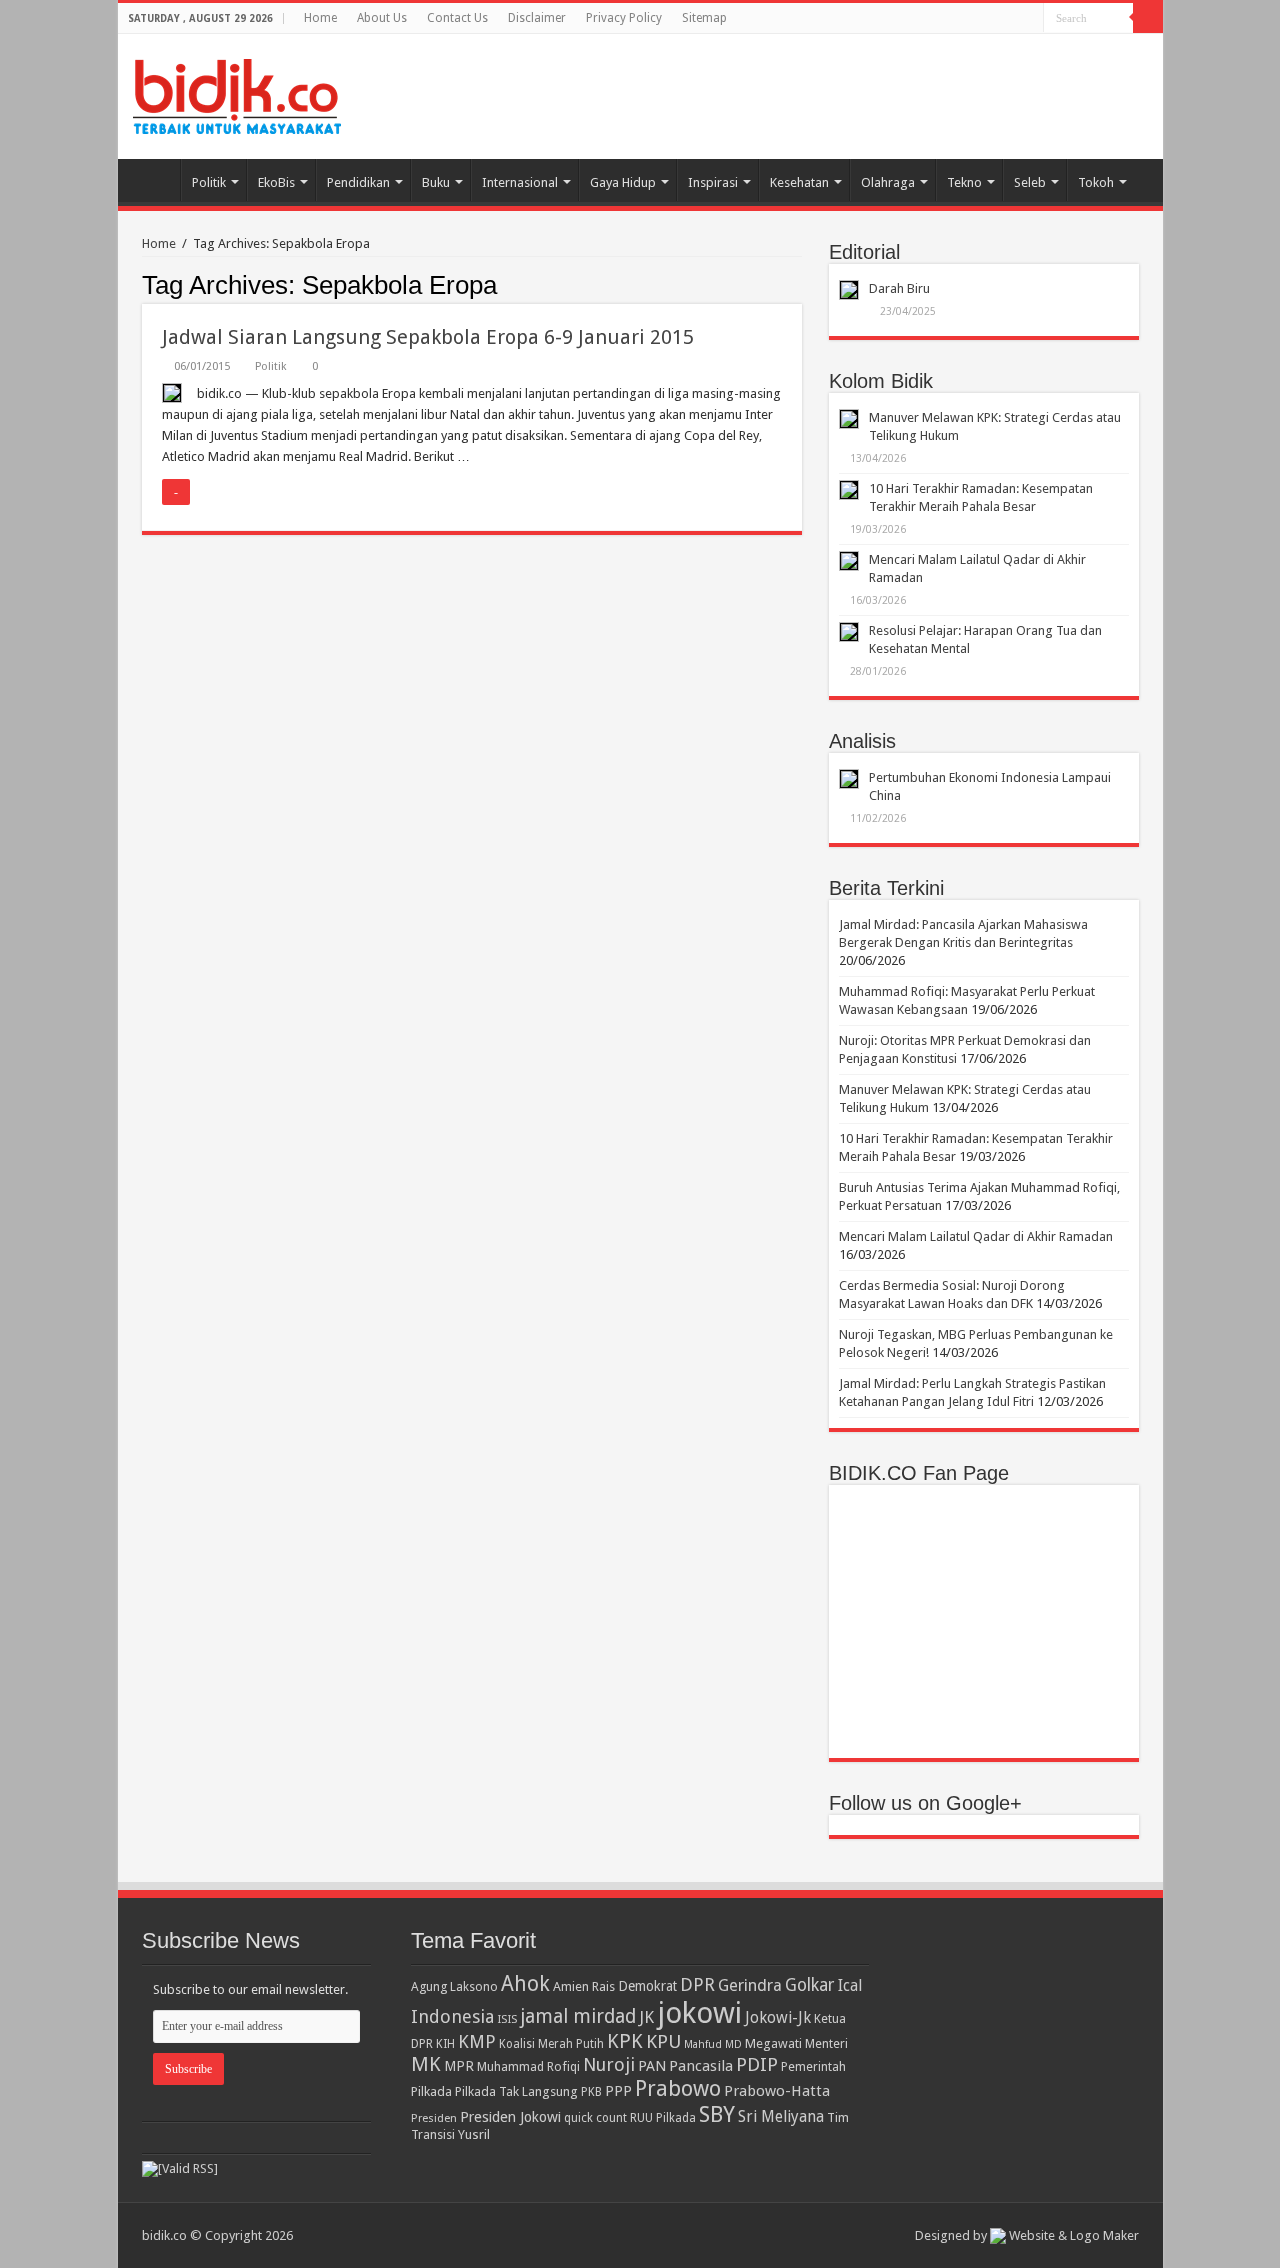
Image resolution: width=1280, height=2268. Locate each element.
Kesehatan (799, 182)
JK (646, 2017)
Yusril (474, 2134)
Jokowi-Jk (778, 2018)
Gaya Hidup (623, 182)
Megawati (773, 2043)
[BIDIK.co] (237, 93)
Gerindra (750, 1985)
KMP (477, 2041)
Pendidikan (358, 182)
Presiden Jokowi (510, 2117)
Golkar (810, 1985)
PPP (618, 2091)
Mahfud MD (713, 2044)
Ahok (525, 1983)
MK (426, 2064)
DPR (697, 1984)
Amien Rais (584, 1986)
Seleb (1030, 182)
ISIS (507, 2019)
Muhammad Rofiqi (528, 2066)
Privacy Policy (624, 18)
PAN (652, 2066)
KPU (663, 2041)
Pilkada (431, 2091)
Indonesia (452, 2016)
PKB (591, 2092)
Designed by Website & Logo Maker (1027, 2235)
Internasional (520, 182)
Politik (209, 182)
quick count (595, 2118)
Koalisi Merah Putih (551, 2044)
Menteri (826, 2043)
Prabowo (678, 2088)
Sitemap (704, 18)
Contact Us (457, 18)
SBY (717, 2114)
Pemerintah (813, 2066)
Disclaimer (537, 18)
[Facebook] (1028, 19)
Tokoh (1096, 182)
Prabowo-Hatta (777, 2091)
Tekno (964, 182)
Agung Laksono (454, 1986)
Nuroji (609, 2064)
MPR (459, 2066)
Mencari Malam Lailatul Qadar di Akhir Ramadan (976, 1236)
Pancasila (701, 2066)
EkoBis (276, 182)
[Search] (1148, 18)
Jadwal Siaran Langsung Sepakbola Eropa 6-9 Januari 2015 (428, 337)
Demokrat (647, 1986)
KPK (625, 2041)
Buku (436, 182)
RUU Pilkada (663, 2118)
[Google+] (1009, 19)
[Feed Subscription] (796, 284)
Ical (850, 1986)
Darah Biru (899, 288)
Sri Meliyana (781, 2117)
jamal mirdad (578, 2016)
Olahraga (888, 182)
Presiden (434, 2118)
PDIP (757, 2064)
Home (320, 18)
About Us (382, 18)
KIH (445, 2044)
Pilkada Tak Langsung (516, 2091)
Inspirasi (713, 182)
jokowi (699, 2013)
